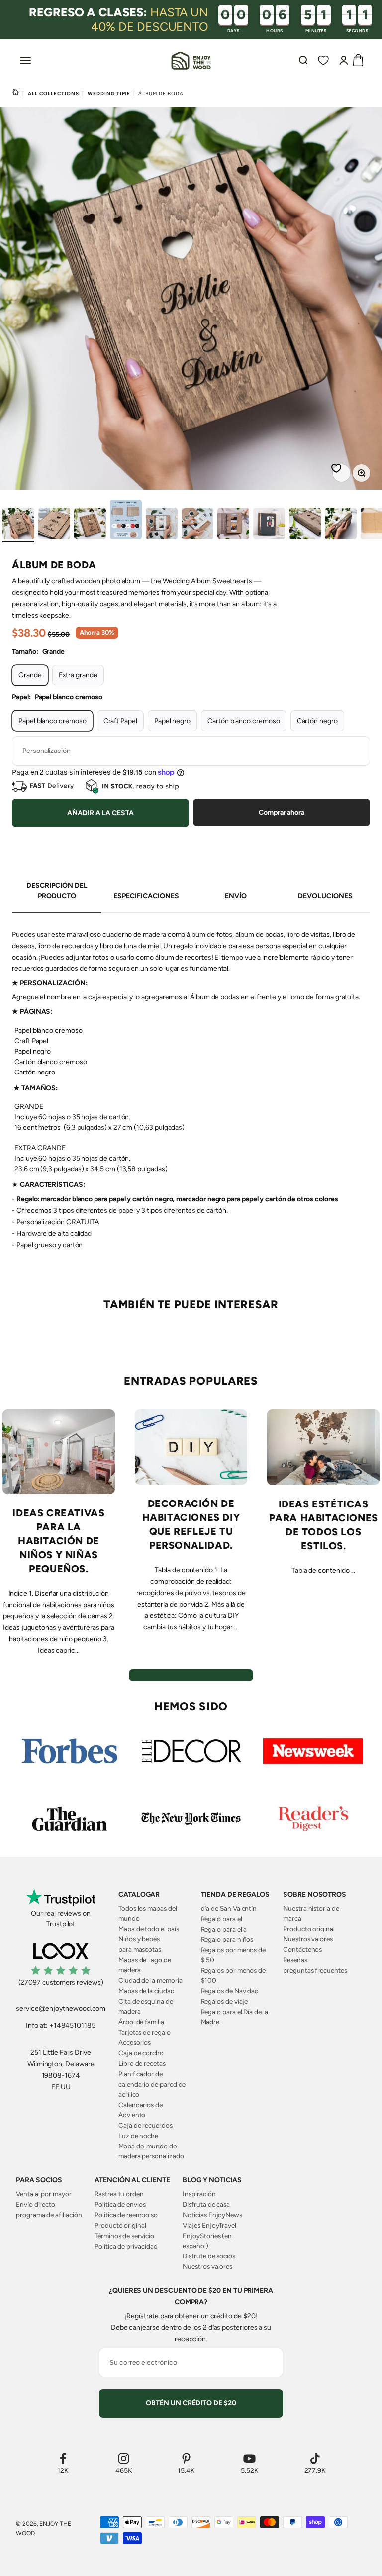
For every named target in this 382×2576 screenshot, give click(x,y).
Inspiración (199, 2194)
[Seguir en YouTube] (250, 2458)
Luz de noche (138, 2136)
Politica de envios (120, 2204)
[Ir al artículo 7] (233, 525)
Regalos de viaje (225, 2001)
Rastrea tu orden (119, 2194)
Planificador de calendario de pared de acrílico (152, 2084)
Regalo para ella (224, 1929)
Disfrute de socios (209, 2256)
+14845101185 (72, 2025)
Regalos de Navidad (230, 1991)
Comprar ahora (282, 812)
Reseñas (295, 1960)
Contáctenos (302, 1949)
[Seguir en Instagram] (124, 2458)
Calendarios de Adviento (141, 2110)
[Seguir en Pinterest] (186, 2458)
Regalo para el (222, 1919)
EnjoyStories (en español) (207, 2241)
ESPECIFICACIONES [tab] (146, 896)
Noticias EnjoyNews (212, 2215)
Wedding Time (109, 93)
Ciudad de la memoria (150, 1980)
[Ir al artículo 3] (90, 525)
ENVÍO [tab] (236, 896)
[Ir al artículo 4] (126, 521)
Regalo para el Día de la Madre (235, 2017)
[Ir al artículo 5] (162, 525)
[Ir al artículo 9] (305, 525)
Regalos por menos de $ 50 (234, 1955)
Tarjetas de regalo (144, 2032)
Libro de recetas (142, 2063)
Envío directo (36, 2204)
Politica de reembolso (126, 2215)
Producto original (309, 1929)
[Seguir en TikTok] (315, 2458)
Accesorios (135, 2042)
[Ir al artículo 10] (341, 525)
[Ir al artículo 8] (269, 525)
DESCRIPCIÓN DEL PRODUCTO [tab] (57, 891)
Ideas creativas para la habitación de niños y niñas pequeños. (58, 1541)
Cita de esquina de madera (146, 2006)
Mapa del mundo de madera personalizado (151, 2151)
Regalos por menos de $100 (234, 1975)
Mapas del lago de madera (145, 1965)
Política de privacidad (126, 2246)
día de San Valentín (229, 1908)
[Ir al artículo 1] (18, 525)
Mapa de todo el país (149, 1929)
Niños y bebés (139, 1939)
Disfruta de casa (206, 2204)
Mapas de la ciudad (146, 1991)
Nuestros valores (308, 1939)
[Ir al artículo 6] (197, 525)
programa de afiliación (49, 2215)
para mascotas (140, 1949)
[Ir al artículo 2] (54, 525)
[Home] (16, 93)
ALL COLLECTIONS (53, 93)
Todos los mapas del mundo (148, 1913)
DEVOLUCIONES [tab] (325, 896)
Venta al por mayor (44, 2194)
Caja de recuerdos (145, 2125)
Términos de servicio (124, 2236)
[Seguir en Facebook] (63, 2458)
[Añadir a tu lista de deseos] (338, 470)
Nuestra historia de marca (311, 1913)
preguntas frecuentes (315, 1970)
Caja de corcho (141, 2053)
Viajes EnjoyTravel (209, 2225)
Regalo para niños (227, 1939)
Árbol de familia (141, 2022)
